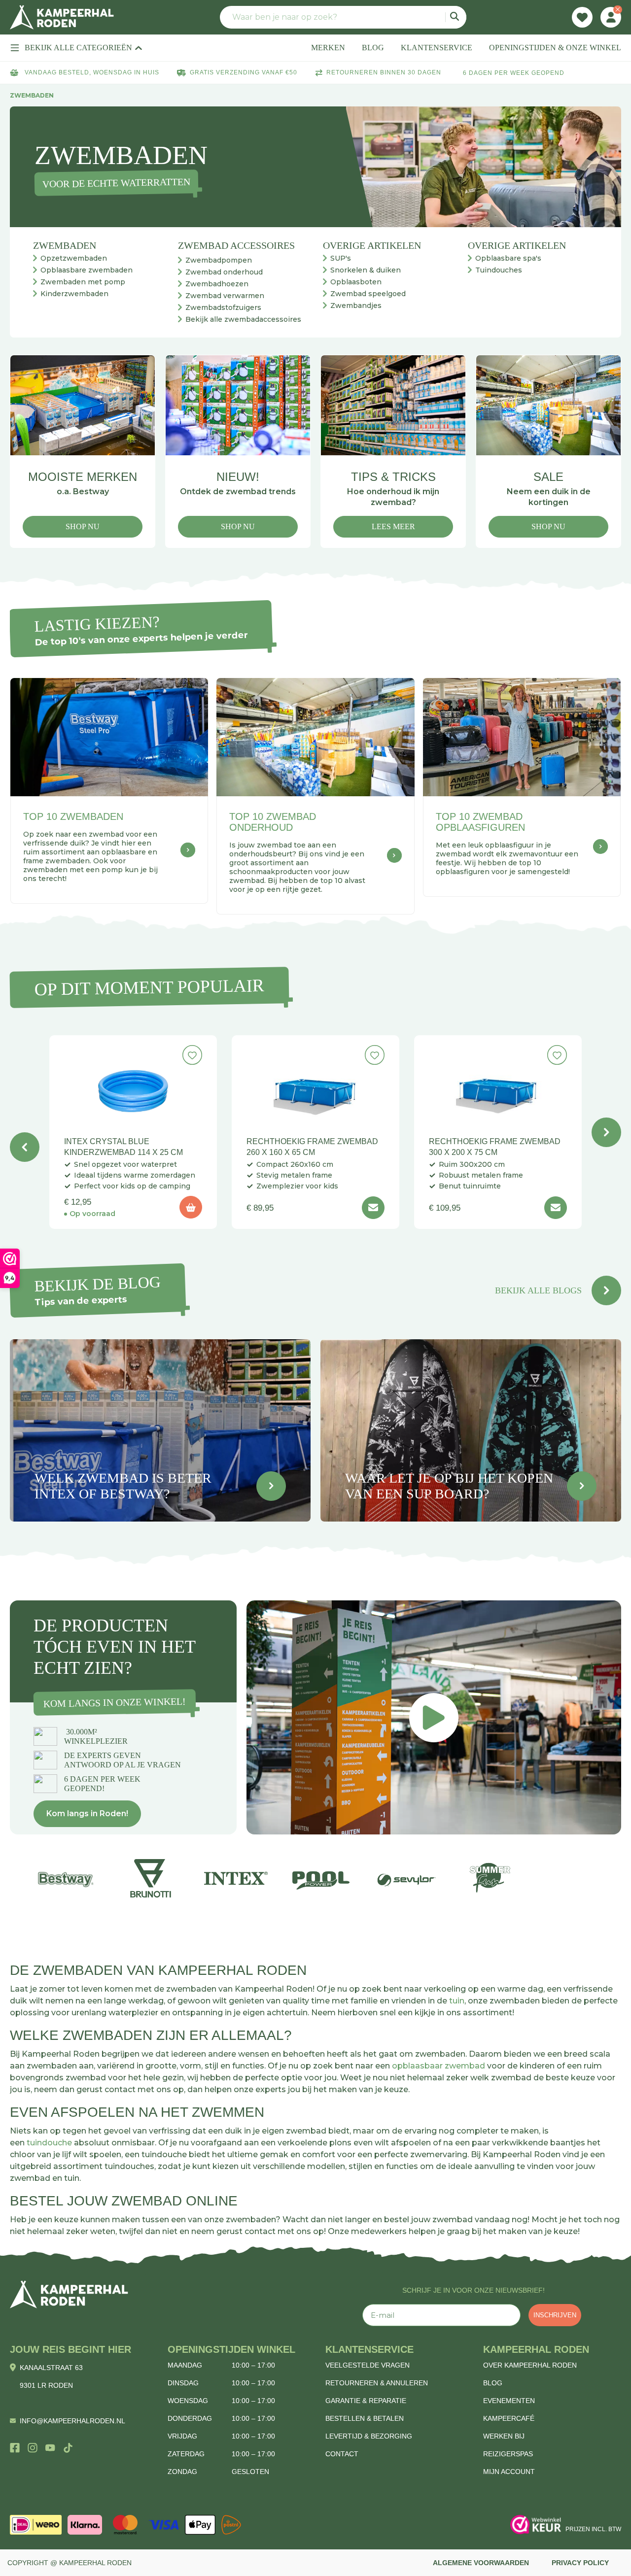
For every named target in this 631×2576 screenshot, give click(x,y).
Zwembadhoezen (217, 284)
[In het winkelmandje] (191, 1207)
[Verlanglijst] (582, 17)
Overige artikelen (372, 245)
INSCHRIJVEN (555, 2315)
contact (342, 2454)
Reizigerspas (508, 2454)
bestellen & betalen (365, 2418)
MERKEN (328, 48)
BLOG (373, 48)
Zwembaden (65, 245)
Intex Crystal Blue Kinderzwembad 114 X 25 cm (123, 1147)
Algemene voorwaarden (481, 2563)
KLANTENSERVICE (437, 48)
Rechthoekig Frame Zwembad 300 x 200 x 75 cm (495, 1147)
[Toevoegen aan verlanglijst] (192, 1055)
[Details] (373, 1208)
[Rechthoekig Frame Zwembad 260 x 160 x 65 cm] (315, 1087)
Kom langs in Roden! (87, 1813)
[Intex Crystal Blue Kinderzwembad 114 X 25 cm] (133, 1087)
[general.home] (69, 2294)
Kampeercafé (509, 2418)
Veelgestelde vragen (368, 2365)
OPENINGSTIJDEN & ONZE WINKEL (555, 48)
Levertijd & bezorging (369, 2436)
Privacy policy (580, 2563)
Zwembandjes (356, 305)
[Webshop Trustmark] (536, 2525)
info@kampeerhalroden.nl (72, 2421)
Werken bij (504, 2436)
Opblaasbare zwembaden (87, 270)
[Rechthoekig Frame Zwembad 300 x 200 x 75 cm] (498, 1087)
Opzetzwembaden (74, 258)
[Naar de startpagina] (62, 17)
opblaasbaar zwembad (438, 2066)
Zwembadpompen (219, 260)
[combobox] (343, 17)
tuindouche (49, 2143)
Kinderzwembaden (74, 294)
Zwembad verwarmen (225, 296)
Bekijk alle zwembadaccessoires (243, 319)
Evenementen (509, 2401)
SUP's (341, 258)
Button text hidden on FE (271, 1486)
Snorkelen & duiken (366, 270)
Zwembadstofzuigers (223, 307)
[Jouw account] (611, 17)
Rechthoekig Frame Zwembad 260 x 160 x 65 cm (312, 1147)
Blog (493, 2383)
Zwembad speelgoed (368, 294)
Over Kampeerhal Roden (530, 2365)
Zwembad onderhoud (224, 272)
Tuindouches (499, 270)
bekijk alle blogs (538, 1290)
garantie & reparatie (366, 2401)
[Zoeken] (456, 17)
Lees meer (393, 526)
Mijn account (509, 2472)
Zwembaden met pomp (83, 282)
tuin (457, 2001)
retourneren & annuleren (377, 2383)
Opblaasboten (356, 282)
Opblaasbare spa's (508, 258)
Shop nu (83, 526)
